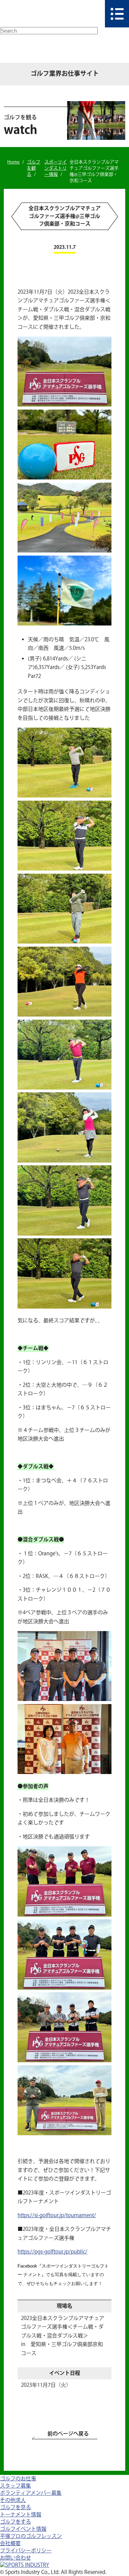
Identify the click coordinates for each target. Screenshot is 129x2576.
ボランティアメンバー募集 (31, 2493)
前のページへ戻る (68, 2434)
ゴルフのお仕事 (18, 2479)
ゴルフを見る (15, 2508)
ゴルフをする (15, 2522)
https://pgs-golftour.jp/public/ (52, 2252)
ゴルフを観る (34, 168)
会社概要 (10, 2544)
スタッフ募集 (15, 2486)
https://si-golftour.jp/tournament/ (57, 2216)
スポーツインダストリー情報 (56, 168)
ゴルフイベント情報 (23, 2529)
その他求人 (13, 2500)
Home (13, 162)
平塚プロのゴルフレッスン (31, 2536)
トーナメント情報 (21, 2515)
